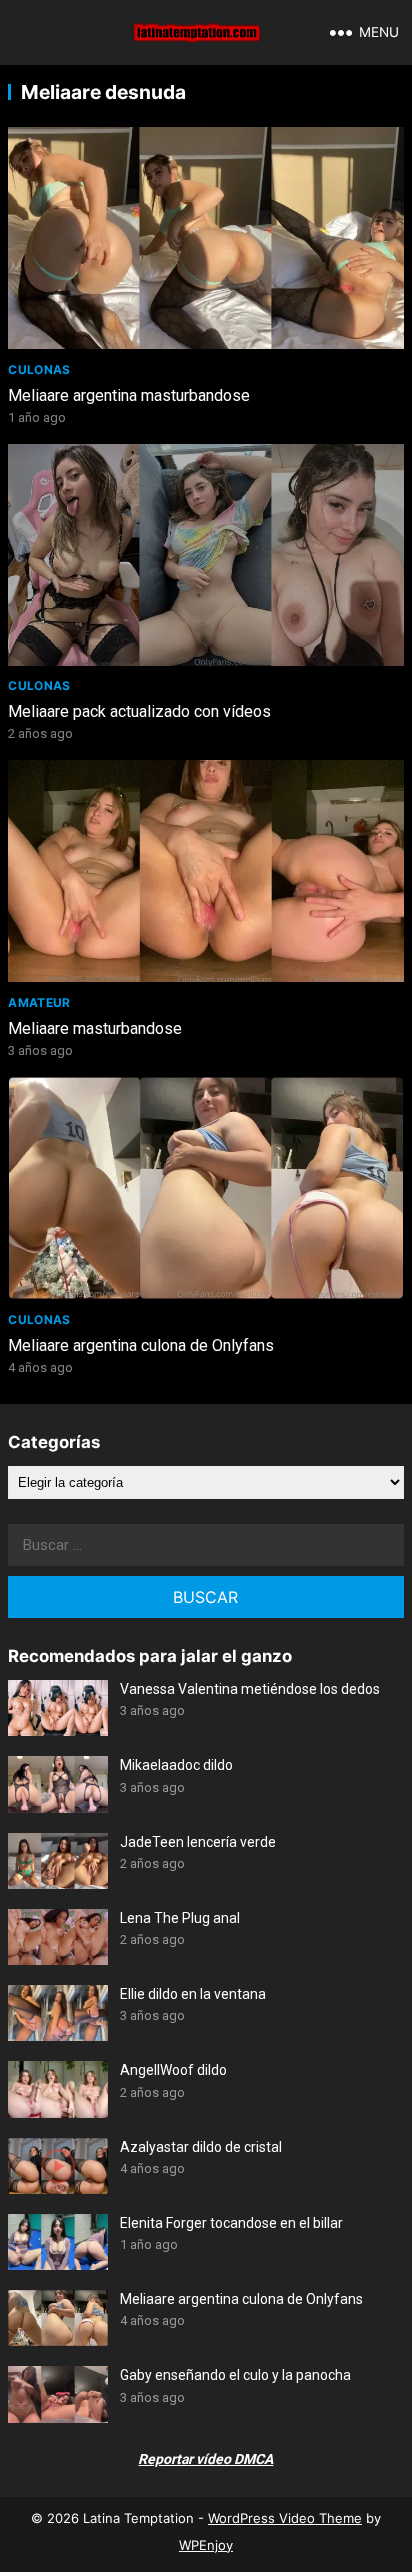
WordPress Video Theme (285, 2518)
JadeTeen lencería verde (198, 1842)
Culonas (39, 369)
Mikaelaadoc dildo (176, 1765)
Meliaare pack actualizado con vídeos (139, 711)
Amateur (39, 1002)
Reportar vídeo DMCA (205, 2459)
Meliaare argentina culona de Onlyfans (141, 1345)
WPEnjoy (206, 2545)
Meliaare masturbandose (95, 1028)
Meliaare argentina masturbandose (129, 395)
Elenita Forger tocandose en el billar (231, 2223)
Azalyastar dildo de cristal (201, 2147)
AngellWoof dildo (173, 2070)
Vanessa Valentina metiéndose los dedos (250, 1689)
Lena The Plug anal (180, 1918)
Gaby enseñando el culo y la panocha (235, 2375)
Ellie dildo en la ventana (193, 1994)
